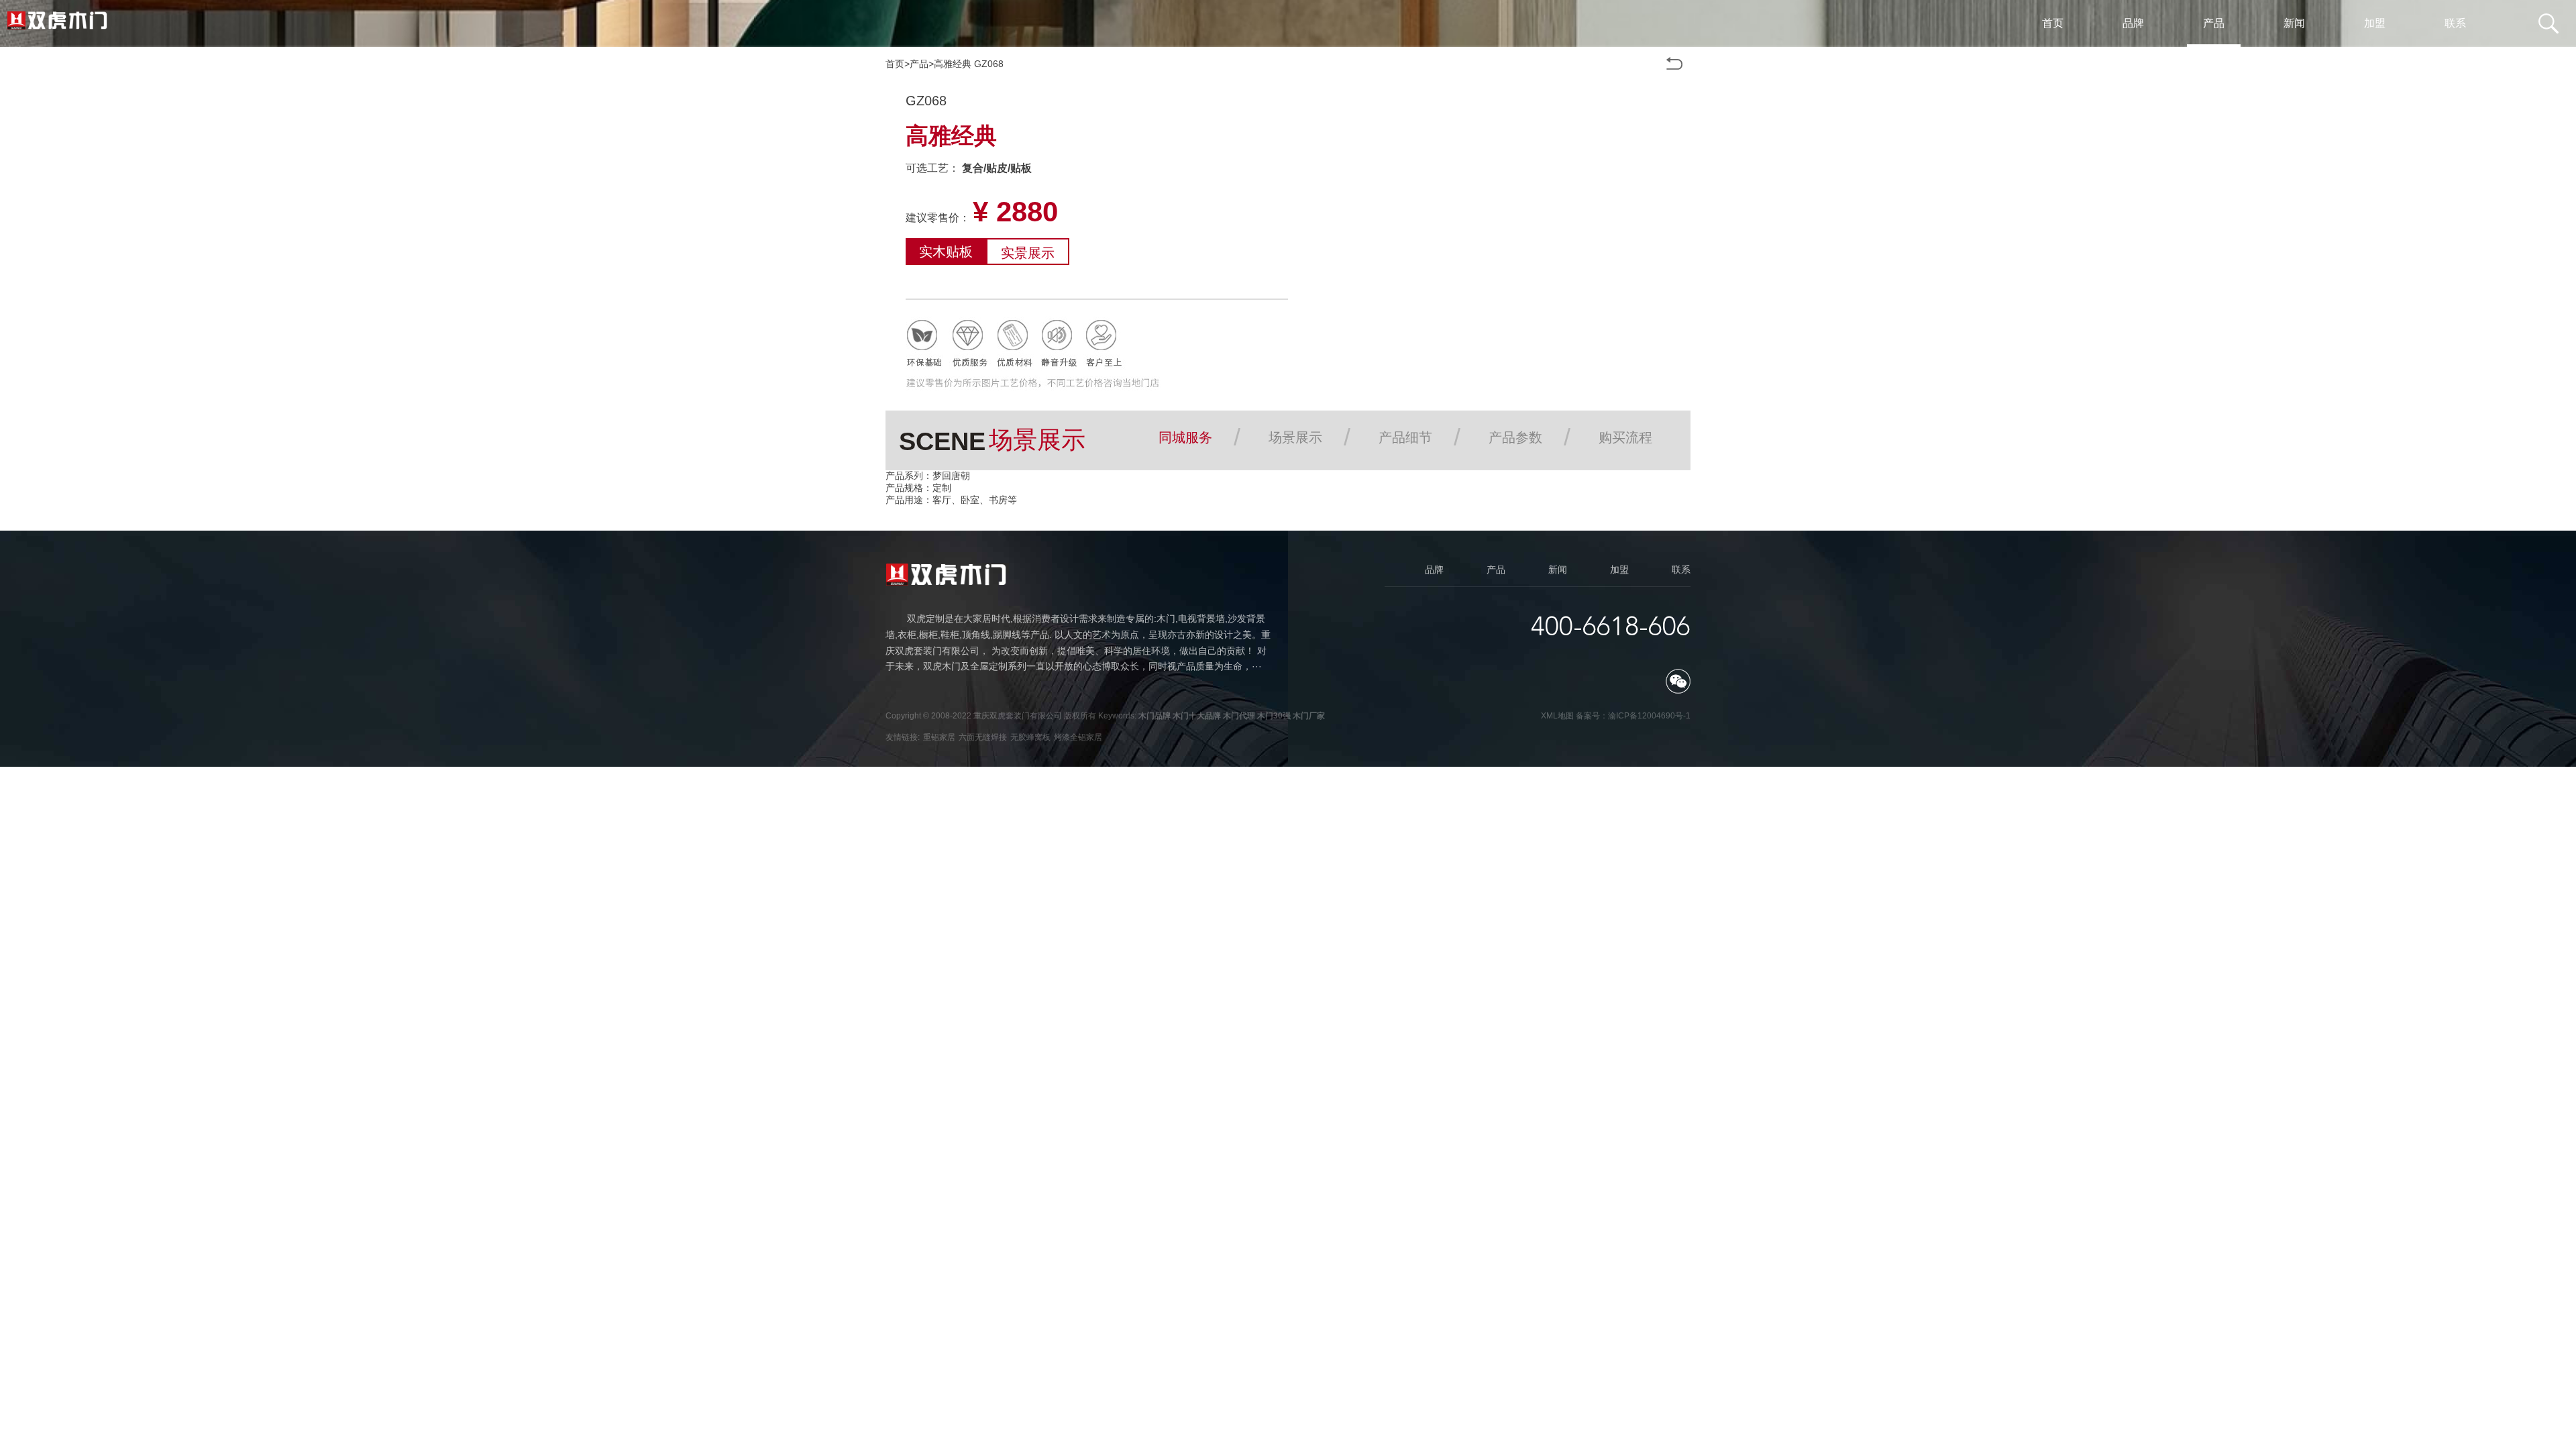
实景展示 (1028, 253)
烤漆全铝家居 (1078, 737)
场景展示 (1295, 437)
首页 (895, 64)
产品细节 (1405, 437)
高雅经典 (953, 64)
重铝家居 (939, 737)
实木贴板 (946, 252)
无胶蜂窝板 (1030, 737)
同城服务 (1185, 437)
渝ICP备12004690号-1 (1649, 716)
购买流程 (1625, 437)
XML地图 (1557, 716)
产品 (919, 64)
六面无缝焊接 (983, 737)
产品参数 (1515, 437)
